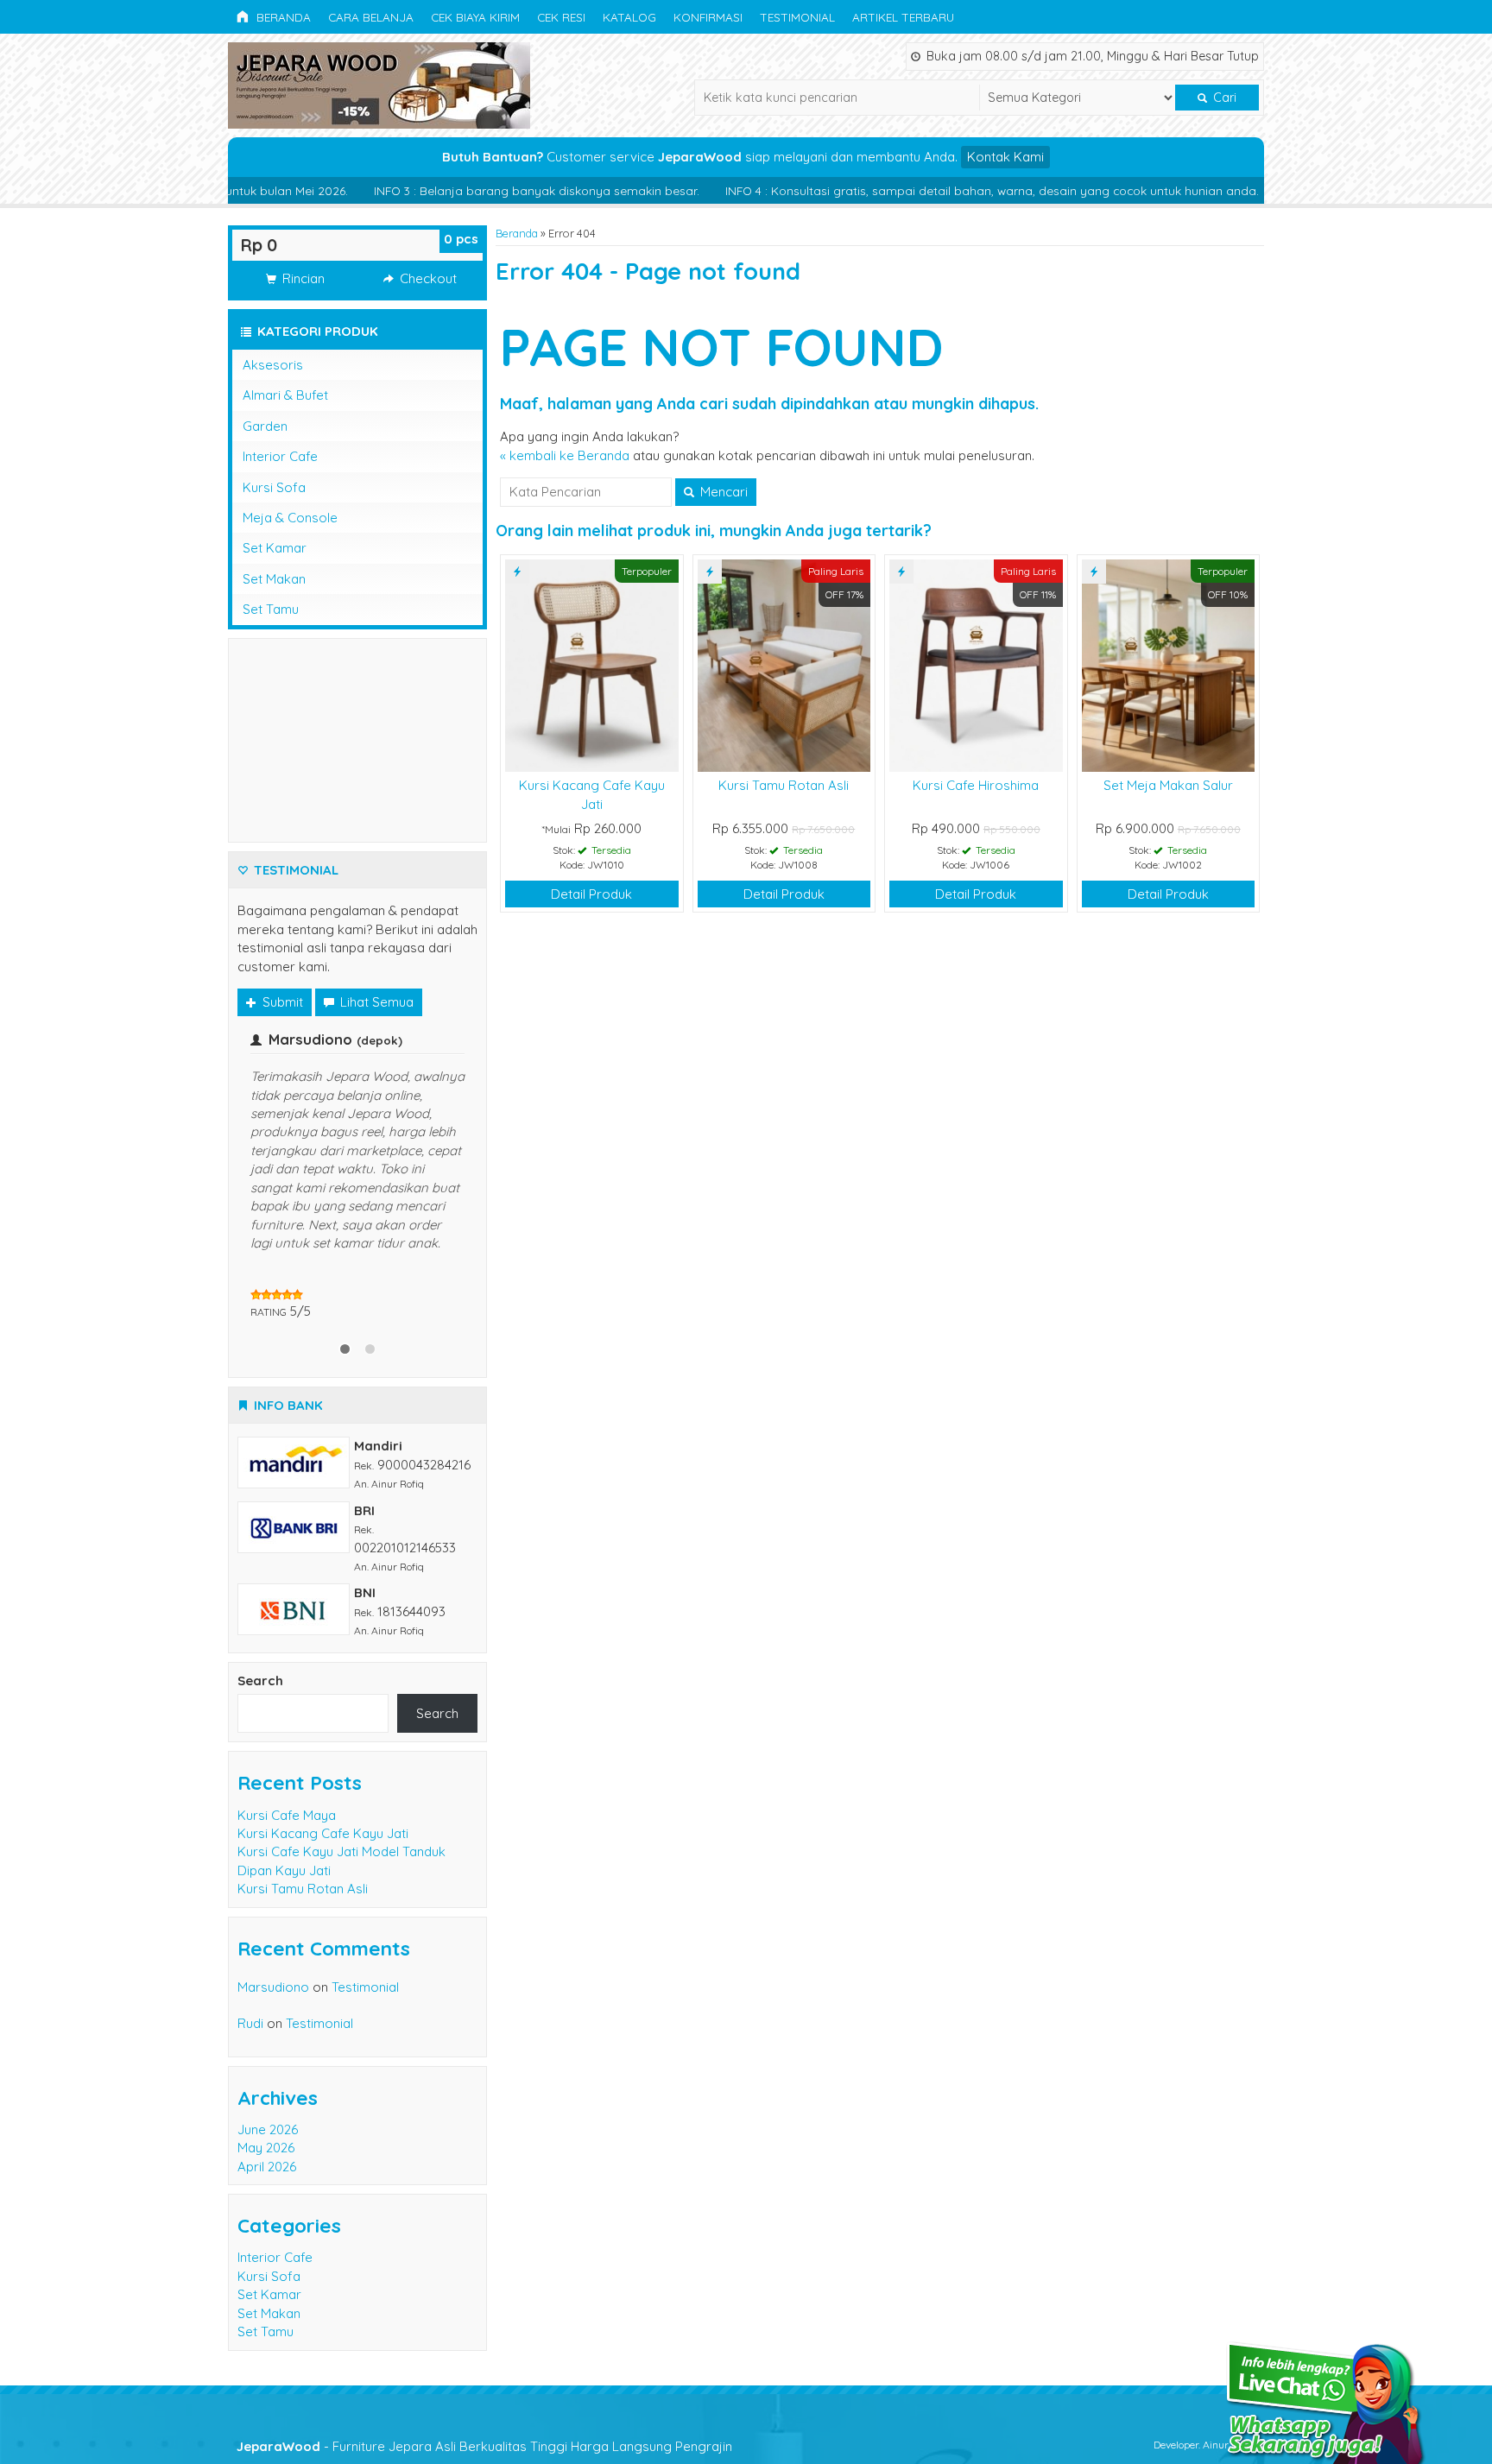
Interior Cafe (280, 456)
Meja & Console (290, 518)
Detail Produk (591, 894)
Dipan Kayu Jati (284, 1798)
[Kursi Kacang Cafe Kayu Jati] (592, 664)
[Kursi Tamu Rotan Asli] (784, 664)
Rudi (250, 1951)
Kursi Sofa (274, 487)
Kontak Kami (1005, 157)
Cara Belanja (371, 17)
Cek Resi (561, 17)
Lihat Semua (375, 1002)
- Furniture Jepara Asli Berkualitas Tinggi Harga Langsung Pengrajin (484, 2373)
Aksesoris (273, 365)
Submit (281, 1002)
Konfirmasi (708, 17)
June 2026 (268, 2057)
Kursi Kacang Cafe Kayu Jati (323, 1761)
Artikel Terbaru (903, 17)
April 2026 (267, 2094)
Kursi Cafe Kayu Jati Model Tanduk (341, 1779)
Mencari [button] (722, 492)
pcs (461, 239)
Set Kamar (275, 548)
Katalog (629, 17)
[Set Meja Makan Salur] (1169, 664)
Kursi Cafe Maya (287, 1742)
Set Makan (274, 579)
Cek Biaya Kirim (475, 17)
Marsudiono (273, 1914)
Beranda (282, 17)
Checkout (427, 278)
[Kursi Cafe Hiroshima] (976, 664)
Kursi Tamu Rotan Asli (784, 785)
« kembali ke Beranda (565, 455)
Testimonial (797, 17)
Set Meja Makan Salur (1168, 785)
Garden (265, 426)
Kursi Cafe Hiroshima (976, 785)
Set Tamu (271, 609)
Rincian (302, 278)
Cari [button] (1223, 98)
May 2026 (266, 2075)
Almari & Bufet (285, 395)
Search (260, 1607)
